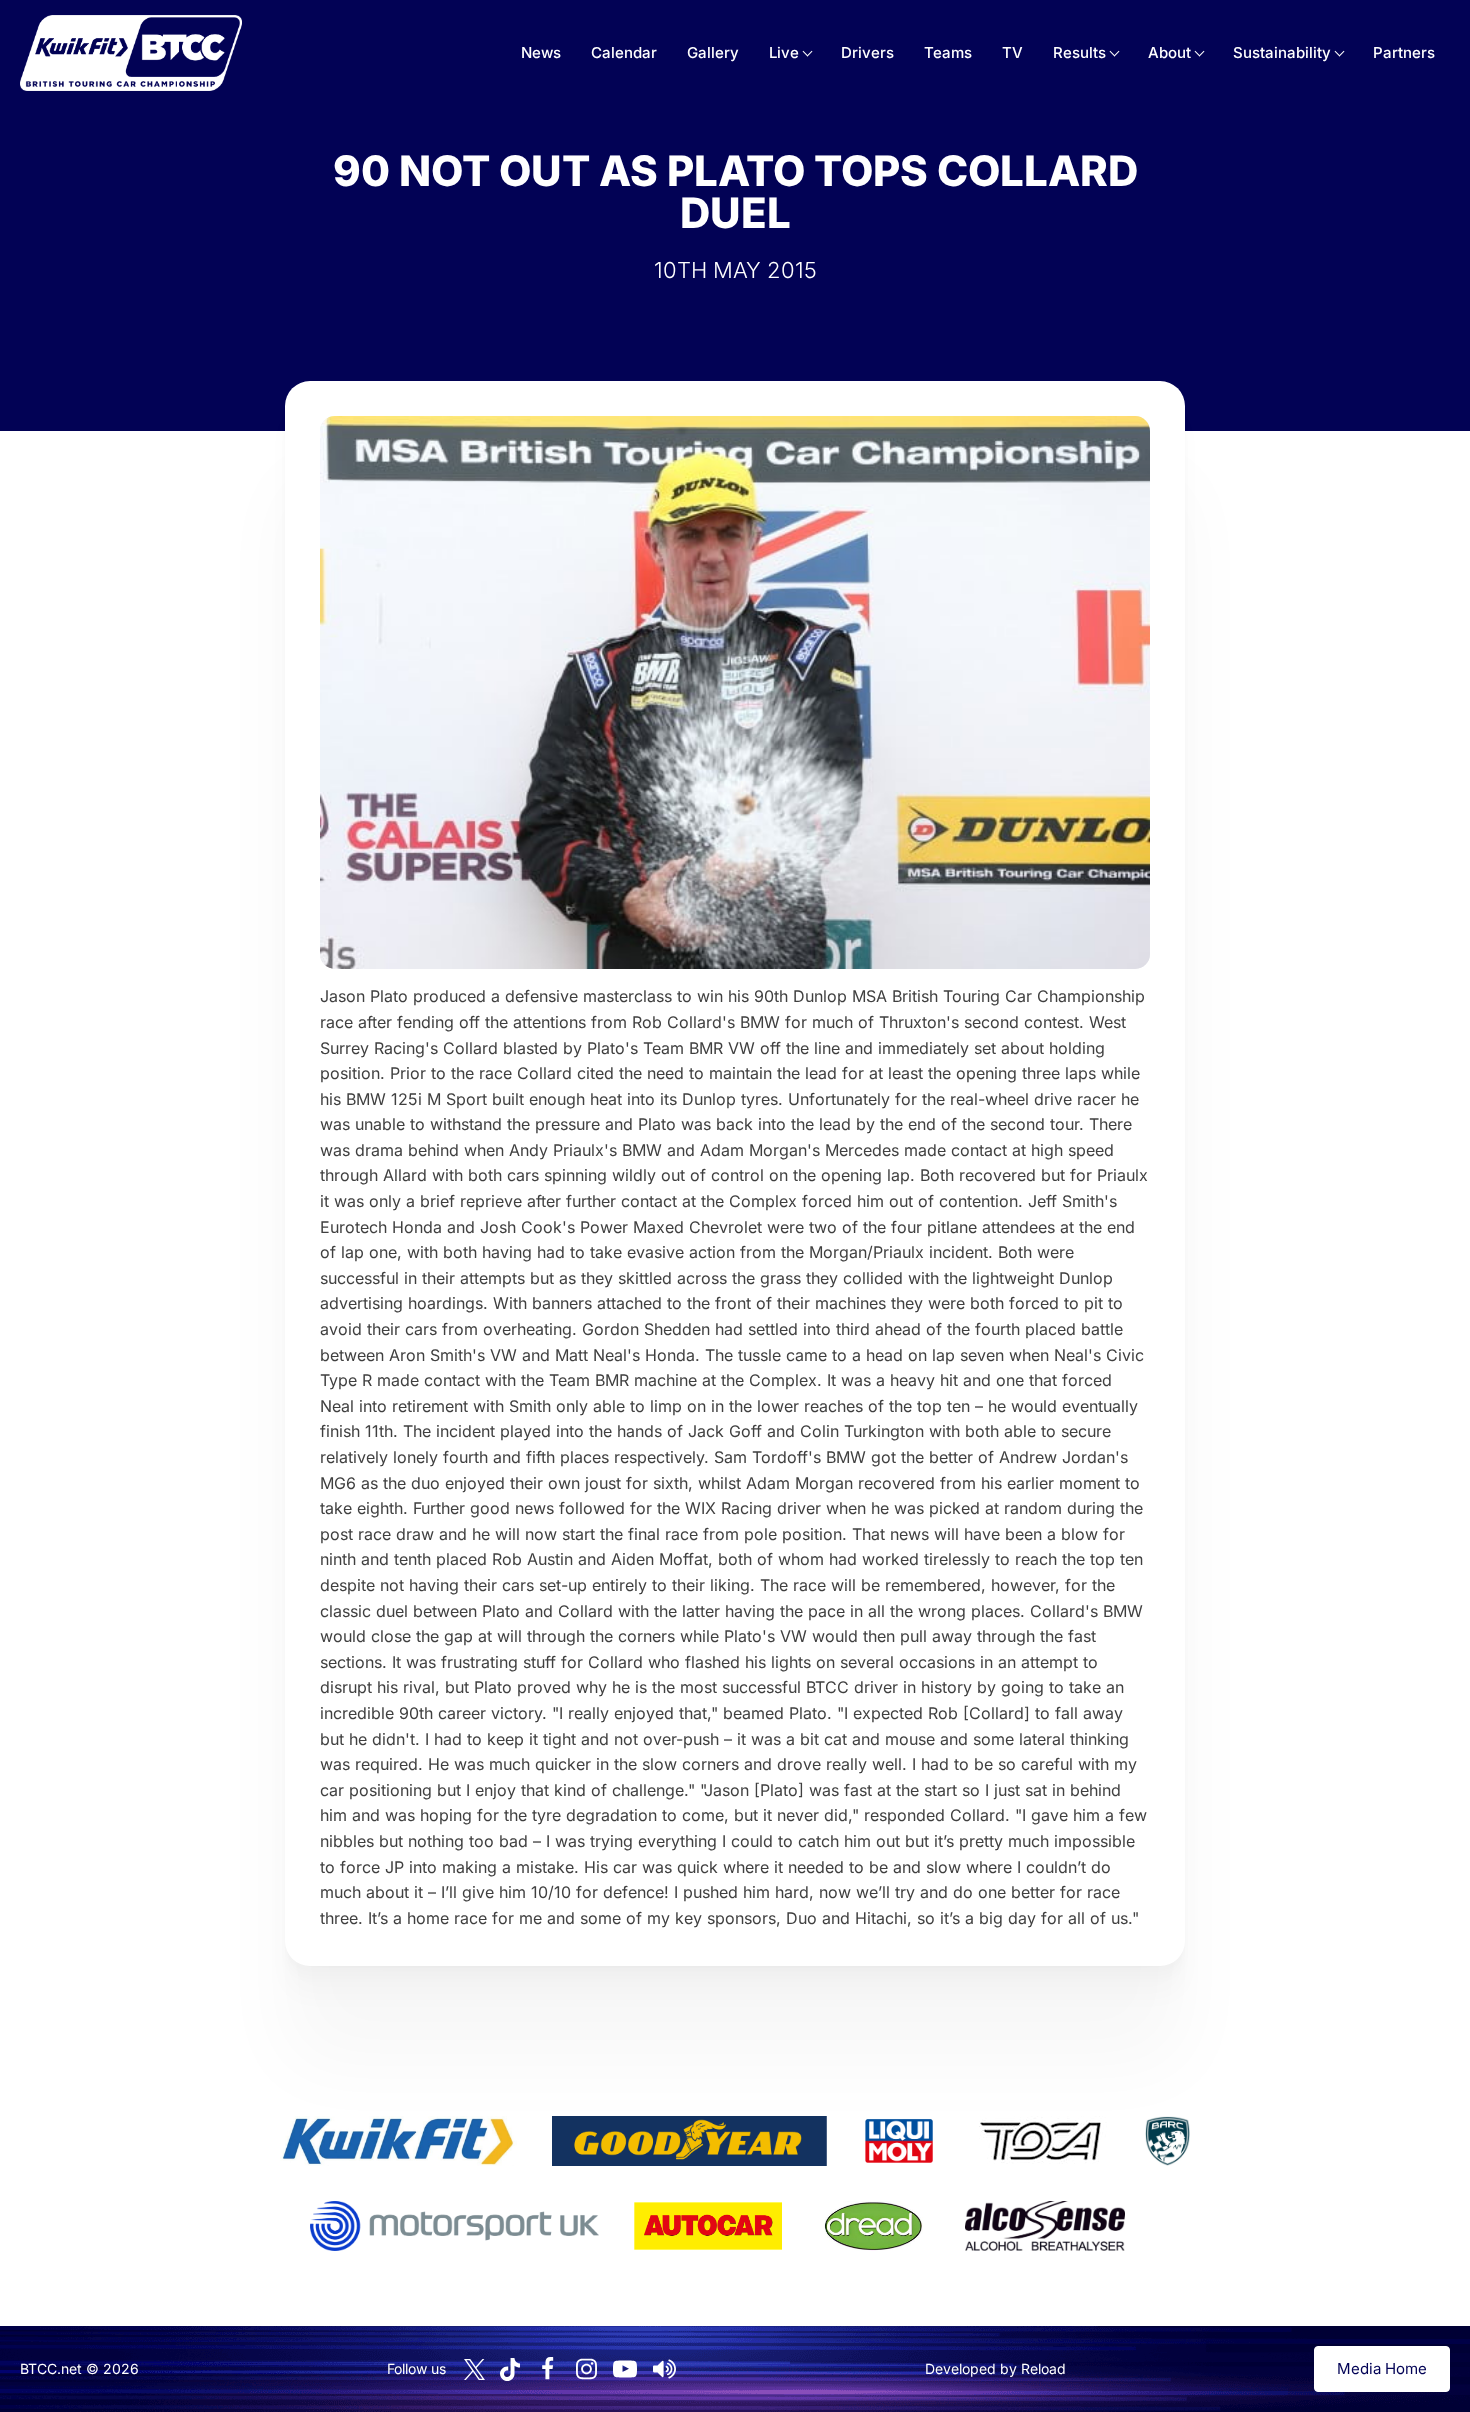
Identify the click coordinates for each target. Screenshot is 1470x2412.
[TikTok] (510, 2369)
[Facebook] (547, 2369)
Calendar (624, 52)
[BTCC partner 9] (1045, 2226)
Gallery (713, 52)
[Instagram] (586, 2369)
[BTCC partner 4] (1040, 2141)
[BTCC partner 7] (708, 2226)
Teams (948, 52)
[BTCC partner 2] (689, 2141)
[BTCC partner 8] (873, 2226)
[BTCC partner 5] (1167, 2141)
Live (784, 52)
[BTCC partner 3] (899, 2141)
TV (1012, 52)
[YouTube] (625, 2369)
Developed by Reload (995, 2368)
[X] (474, 2369)
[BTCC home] (131, 53)
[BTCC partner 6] (454, 2226)
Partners (1404, 52)
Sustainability (1282, 52)
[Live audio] (664, 2369)
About (1169, 52)
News (541, 52)
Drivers (867, 52)
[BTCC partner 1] (398, 2141)
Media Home (1382, 2368)
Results (1079, 52)
